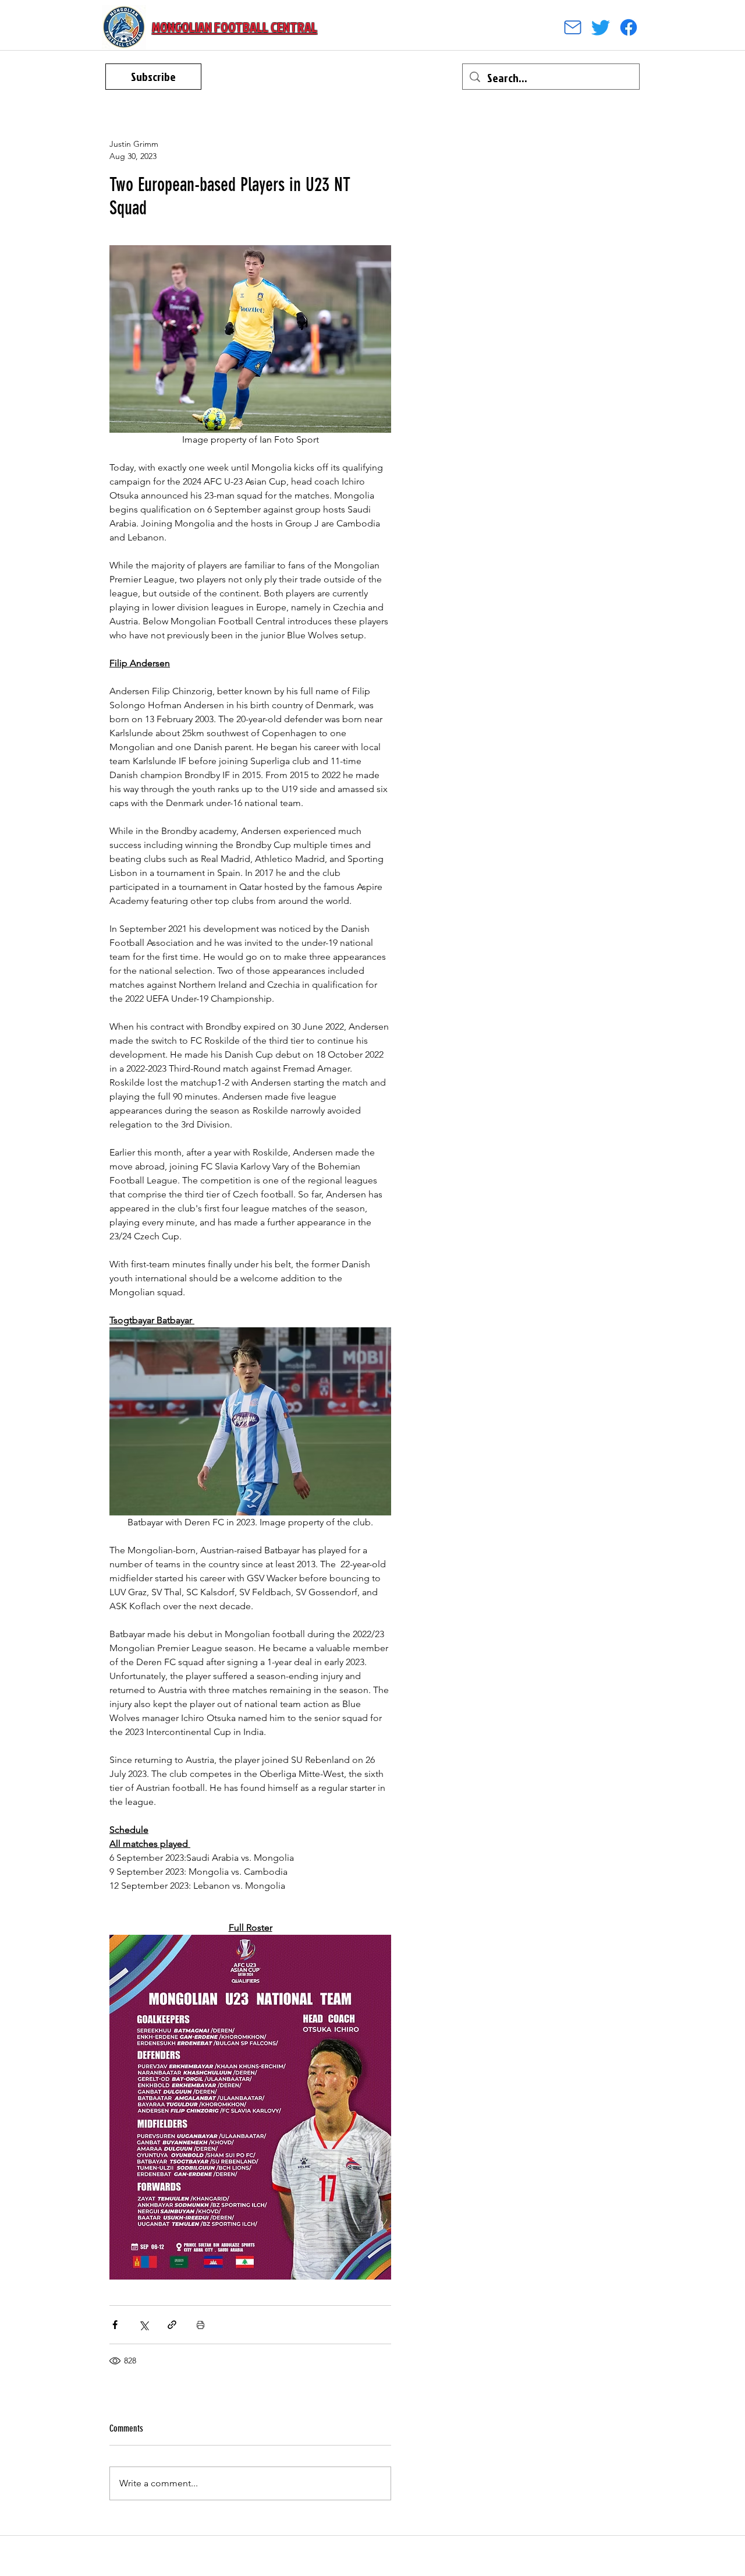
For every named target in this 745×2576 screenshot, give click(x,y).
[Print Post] (201, 2325)
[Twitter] (601, 27)
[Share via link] (172, 2325)
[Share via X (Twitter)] (143, 2325)
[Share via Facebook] (115, 2325)
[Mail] (573, 27)
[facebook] (629, 27)
